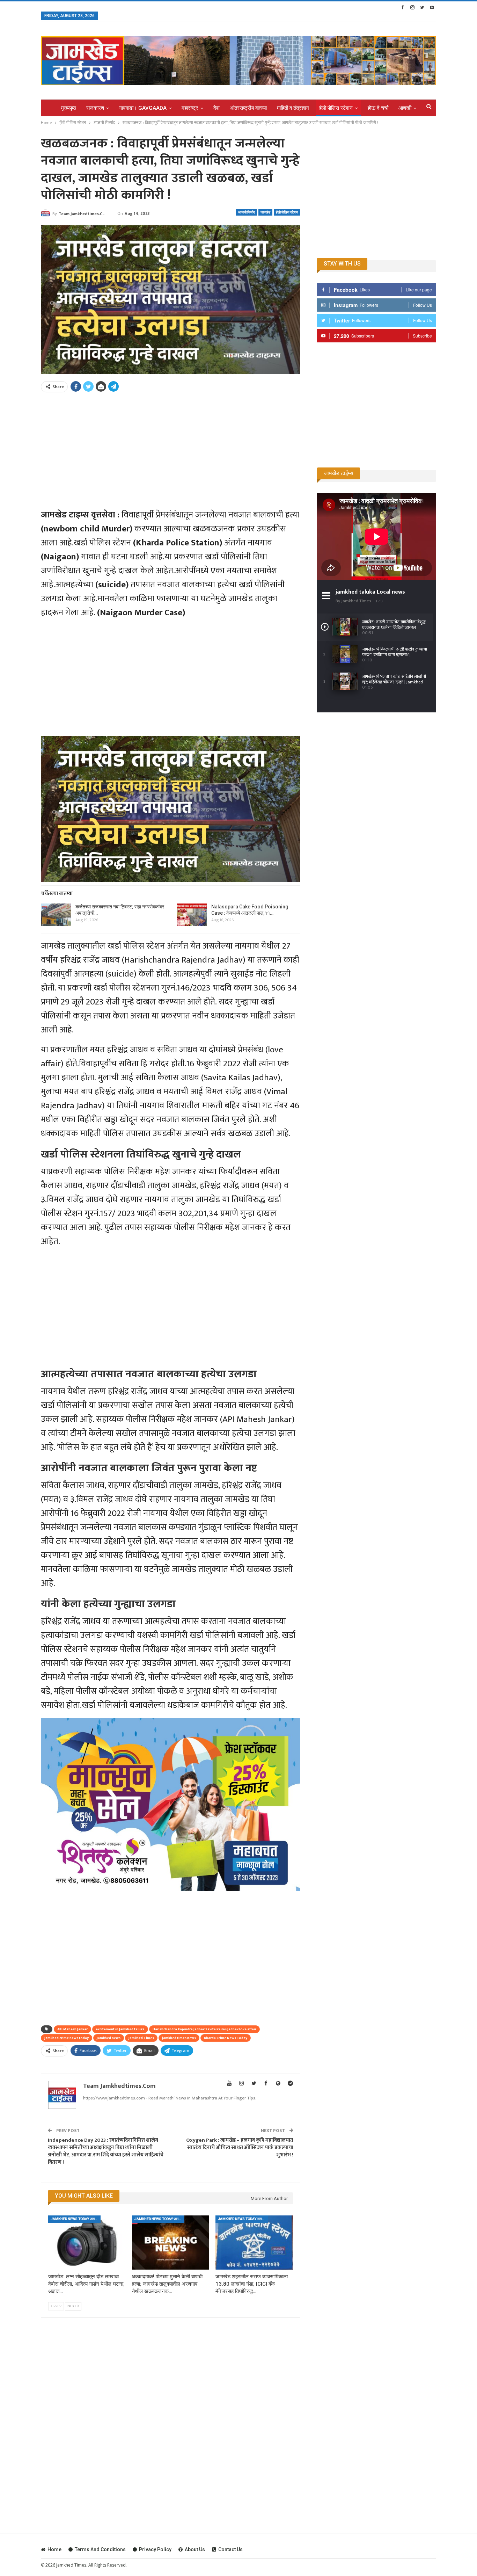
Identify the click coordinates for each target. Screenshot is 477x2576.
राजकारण (95, 108)
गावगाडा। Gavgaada (143, 108)
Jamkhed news (109, 2038)
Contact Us (230, 2549)
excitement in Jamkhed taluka (120, 2029)
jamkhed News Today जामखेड (75, 2219)
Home (54, 2549)
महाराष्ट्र (190, 108)
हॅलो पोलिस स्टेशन (336, 108)
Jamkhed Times (141, 2038)
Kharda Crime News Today (226, 2038)
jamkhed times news (179, 2038)
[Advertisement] (171, 447)
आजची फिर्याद (247, 212)
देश (217, 108)
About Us (195, 2549)
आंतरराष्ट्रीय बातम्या (248, 108)
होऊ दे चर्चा (378, 108)
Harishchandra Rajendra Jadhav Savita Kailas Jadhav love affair (204, 2029)
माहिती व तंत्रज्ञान (293, 108)
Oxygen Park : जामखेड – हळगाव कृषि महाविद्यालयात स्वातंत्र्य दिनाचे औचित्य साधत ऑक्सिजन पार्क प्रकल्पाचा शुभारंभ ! (240, 2147)
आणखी (405, 108)
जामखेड (265, 212)
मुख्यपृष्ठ (69, 108)
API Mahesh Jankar (72, 2029)
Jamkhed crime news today (67, 2038)
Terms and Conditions (100, 2549)
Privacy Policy (155, 2549)
